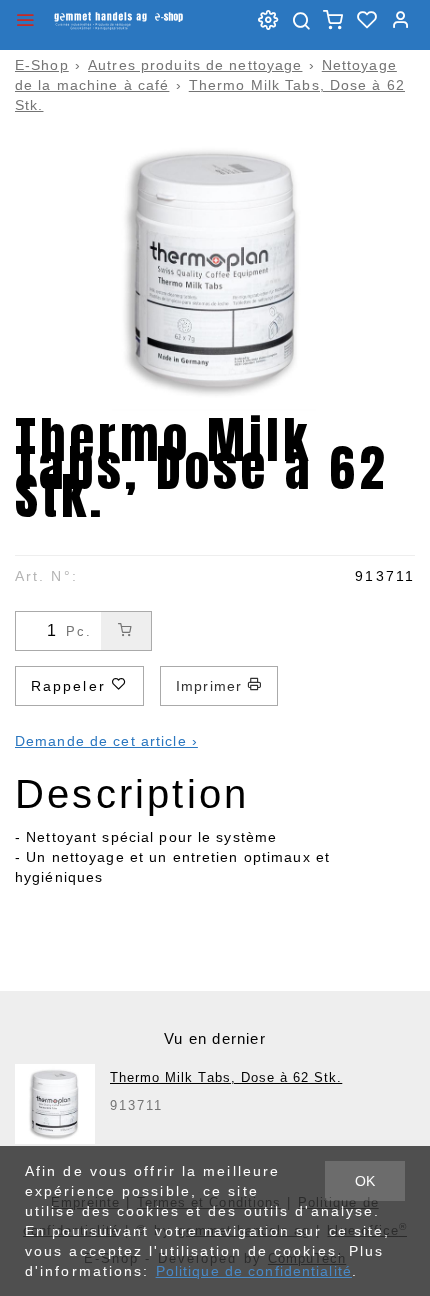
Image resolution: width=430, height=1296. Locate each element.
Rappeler (71, 686)
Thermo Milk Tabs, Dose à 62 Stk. (226, 1077)
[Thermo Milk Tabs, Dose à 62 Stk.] (55, 1104)
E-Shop (42, 65)
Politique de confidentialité (254, 1271)
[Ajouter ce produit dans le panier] (126, 631)
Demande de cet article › (106, 741)
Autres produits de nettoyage (195, 65)
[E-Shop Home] (118, 20)
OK (365, 1181)
